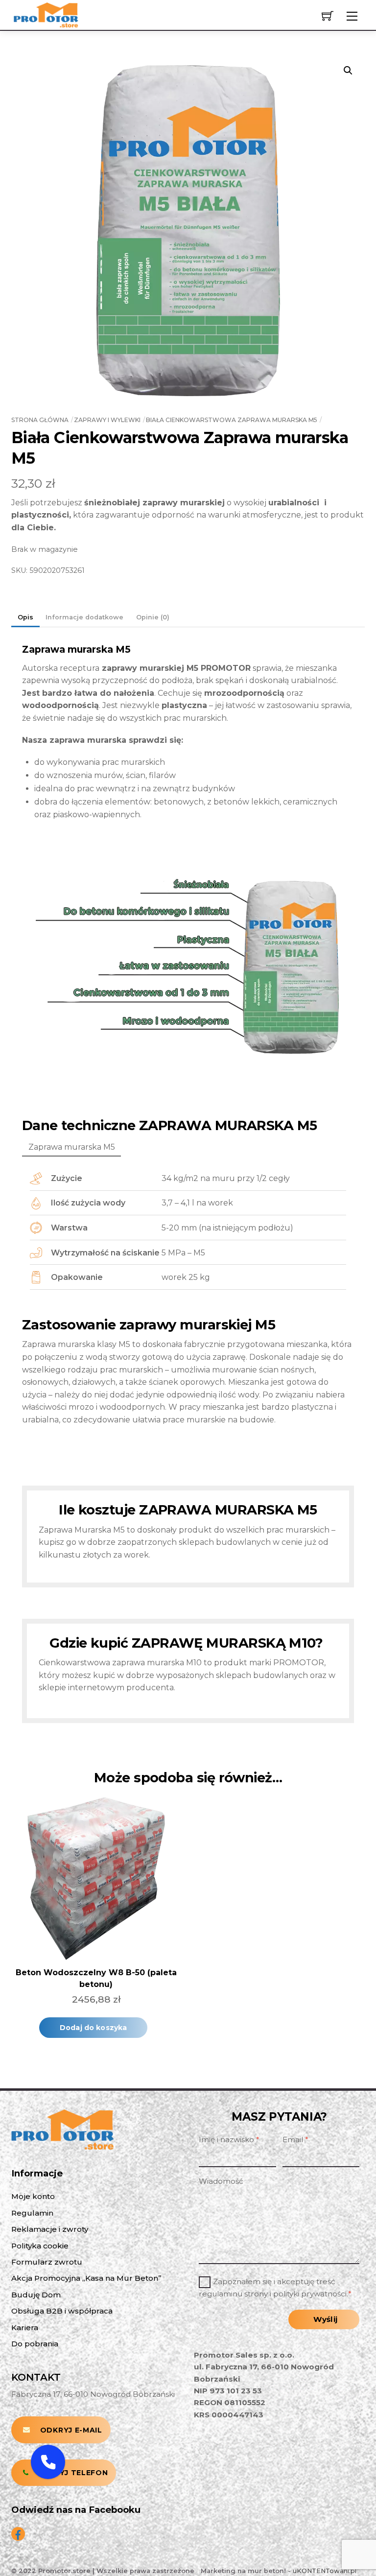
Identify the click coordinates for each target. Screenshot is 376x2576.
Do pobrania (35, 2344)
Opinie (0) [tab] (153, 617)
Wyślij (325, 2319)
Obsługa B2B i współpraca (62, 2311)
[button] (348, 71)
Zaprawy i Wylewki (107, 420)
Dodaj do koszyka (93, 2028)
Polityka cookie (40, 2246)
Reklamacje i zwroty (50, 2229)
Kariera (25, 2328)
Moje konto (33, 2196)
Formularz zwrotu (47, 2262)
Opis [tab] (25, 617)
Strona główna (40, 420)
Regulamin (32, 2213)
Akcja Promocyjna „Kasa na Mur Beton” (86, 2278)
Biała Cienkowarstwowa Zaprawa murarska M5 (232, 420)
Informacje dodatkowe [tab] (84, 617)
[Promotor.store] (46, 14)
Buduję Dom (36, 2295)
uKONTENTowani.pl (325, 2571)
